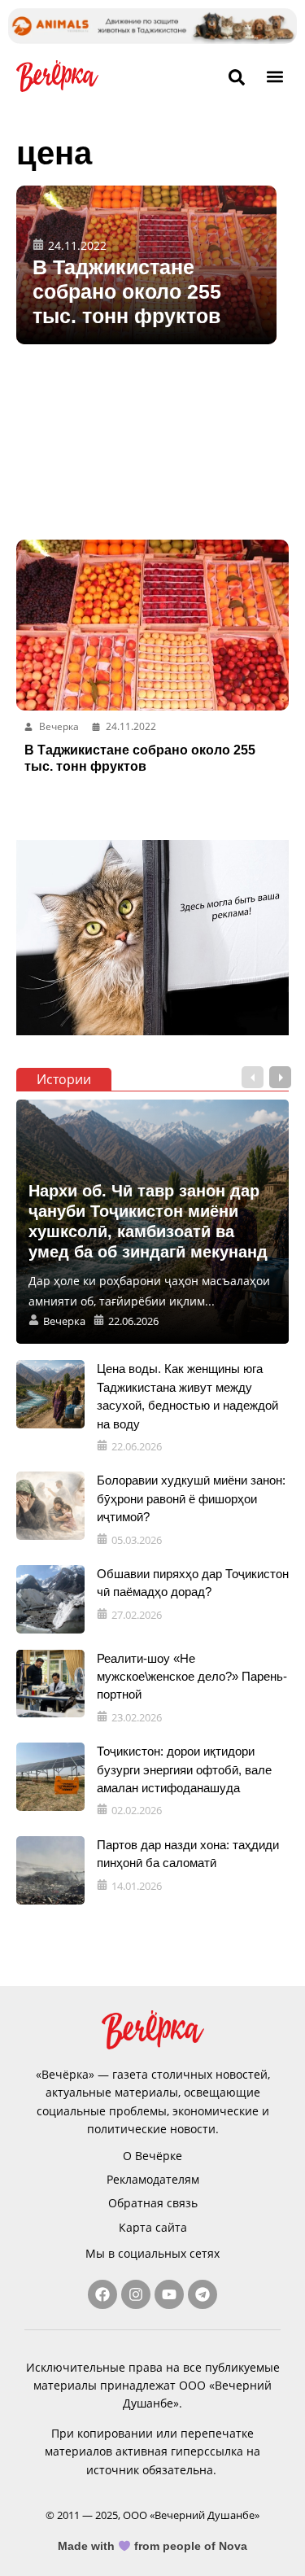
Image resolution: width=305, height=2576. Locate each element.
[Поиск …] (237, 78)
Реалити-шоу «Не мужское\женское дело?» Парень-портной (192, 1677)
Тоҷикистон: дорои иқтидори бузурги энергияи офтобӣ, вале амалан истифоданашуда (184, 1769)
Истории (64, 1079)
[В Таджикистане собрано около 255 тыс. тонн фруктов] (146, 265)
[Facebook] (102, 2294)
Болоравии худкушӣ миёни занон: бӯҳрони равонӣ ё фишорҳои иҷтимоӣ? (191, 1498)
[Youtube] (169, 2294)
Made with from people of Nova (152, 2546)
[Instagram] (136, 2294)
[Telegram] (203, 2294)
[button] (275, 76)
